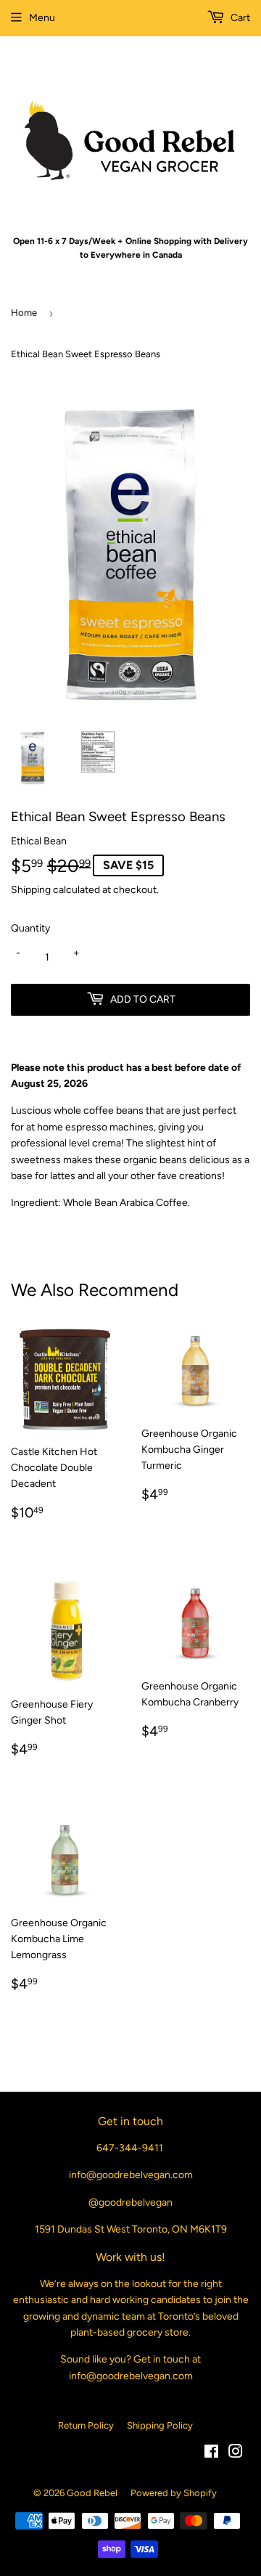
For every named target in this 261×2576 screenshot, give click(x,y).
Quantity (30, 928)
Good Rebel (92, 2493)
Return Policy (86, 2425)
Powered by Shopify (174, 2493)
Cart (239, 18)
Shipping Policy (160, 2425)
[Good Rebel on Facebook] (211, 2454)
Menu (42, 18)
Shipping (31, 890)
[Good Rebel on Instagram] (236, 2454)
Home (24, 313)
